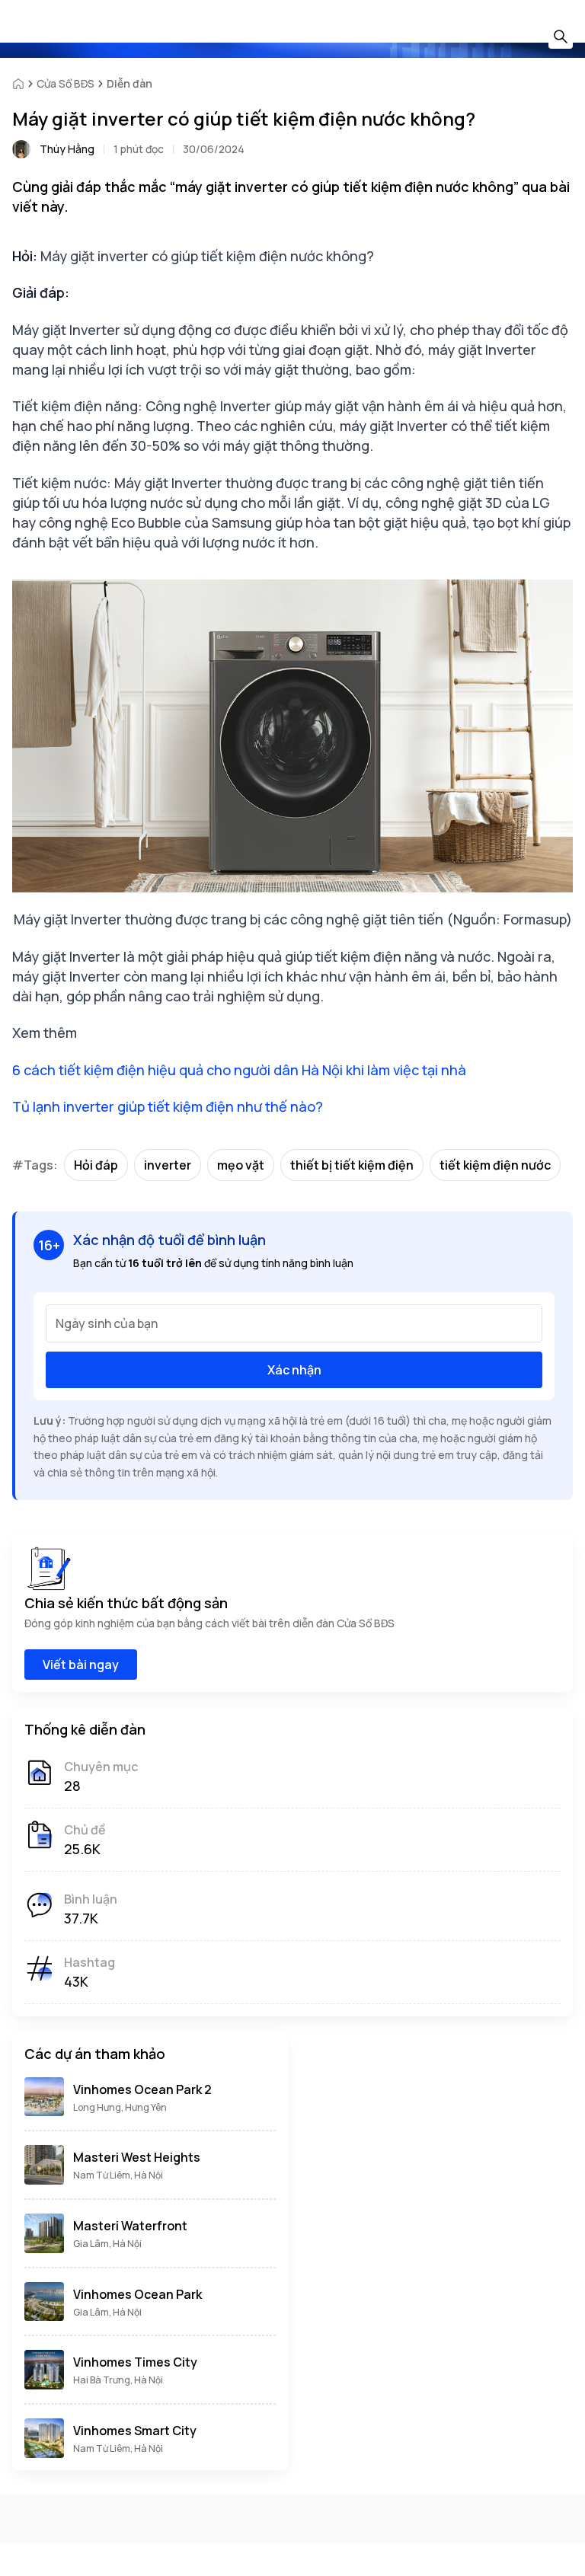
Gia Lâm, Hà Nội (107, 2244)
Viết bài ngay (81, 1665)
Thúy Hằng (67, 149)
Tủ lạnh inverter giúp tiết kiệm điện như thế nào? (168, 1106)
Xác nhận (294, 1370)
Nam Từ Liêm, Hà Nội (118, 2175)
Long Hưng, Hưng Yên (120, 2107)
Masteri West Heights (137, 2157)
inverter (168, 1165)
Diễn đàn (129, 83)
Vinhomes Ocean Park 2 (142, 2089)
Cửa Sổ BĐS (66, 83)
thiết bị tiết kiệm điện (352, 1165)
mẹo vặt (241, 1165)
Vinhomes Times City (135, 2362)
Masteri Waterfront (130, 2226)
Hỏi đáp (96, 1165)
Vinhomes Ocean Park (137, 2294)
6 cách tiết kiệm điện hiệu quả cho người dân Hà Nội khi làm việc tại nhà (239, 1070)
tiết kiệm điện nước (495, 1165)
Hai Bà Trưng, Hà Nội (118, 2380)
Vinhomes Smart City (135, 2431)
